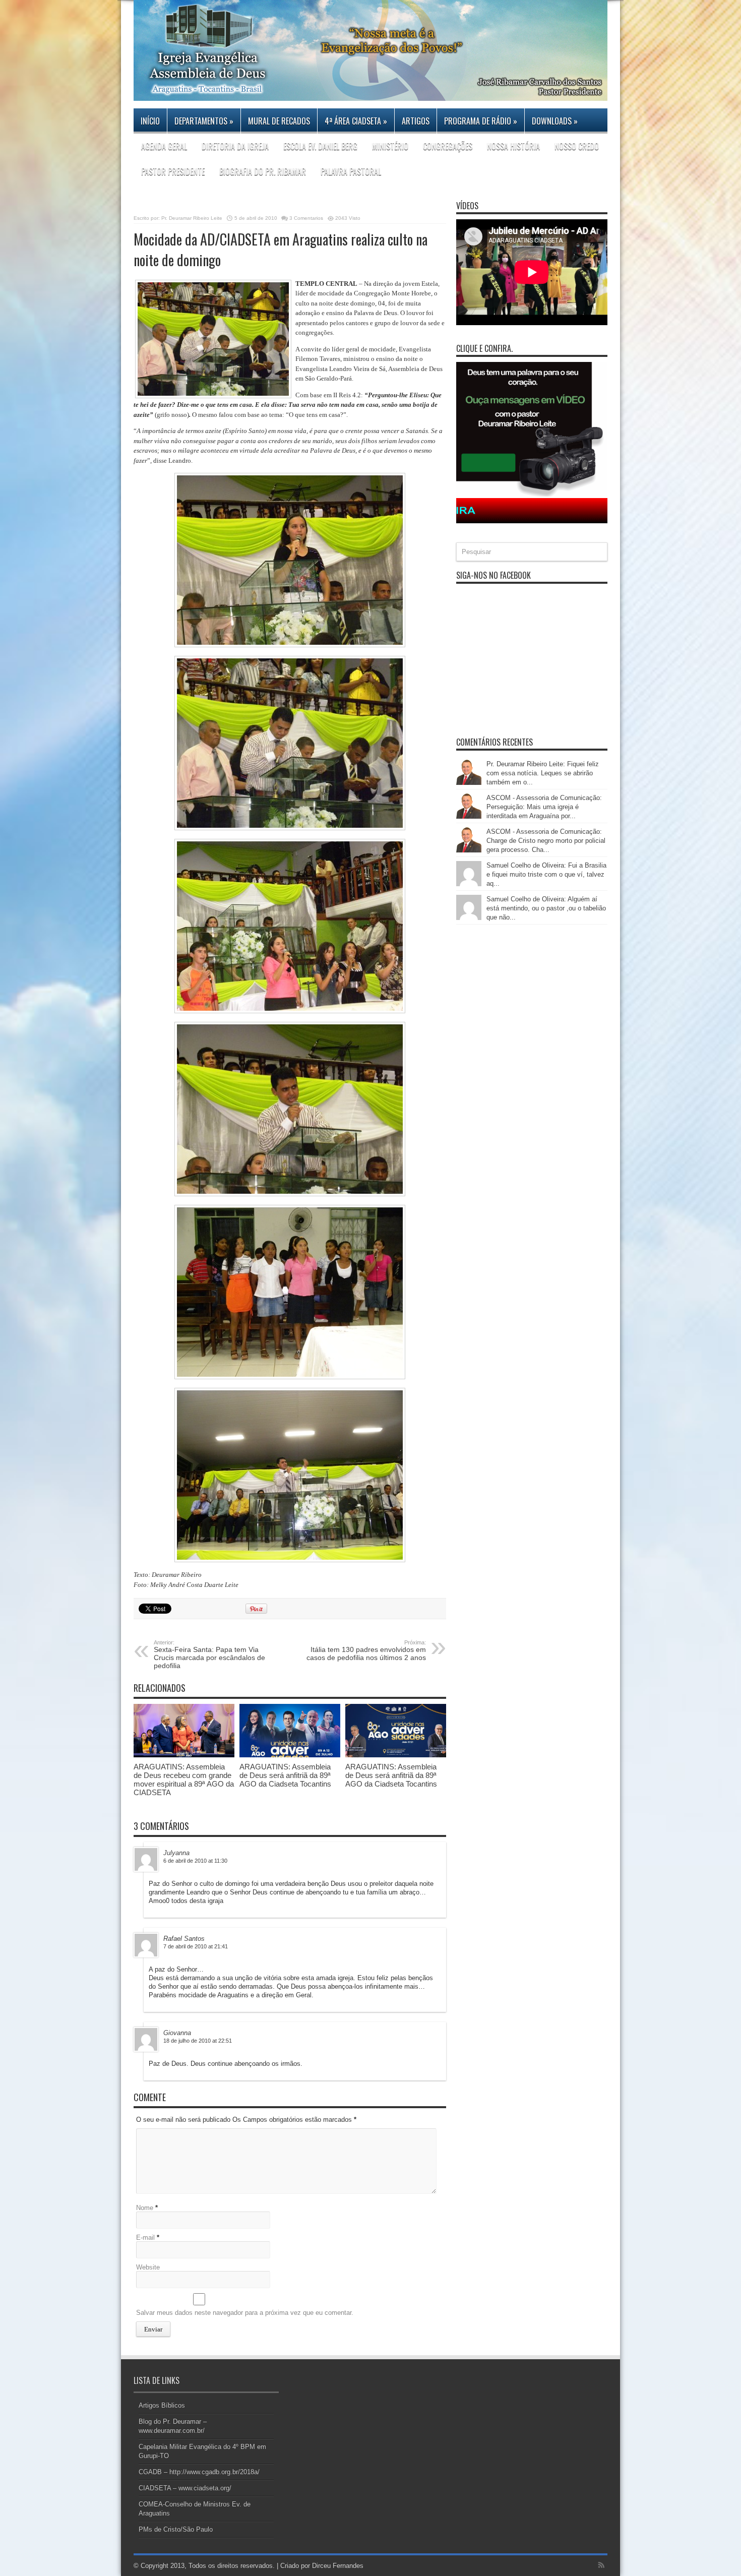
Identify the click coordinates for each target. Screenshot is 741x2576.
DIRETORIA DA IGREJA (235, 146)
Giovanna (177, 2033)
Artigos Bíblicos (162, 2405)
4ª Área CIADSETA (356, 121)
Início (150, 121)
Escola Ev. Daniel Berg (320, 146)
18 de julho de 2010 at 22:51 (198, 2041)
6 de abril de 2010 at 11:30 (195, 1861)
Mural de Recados (279, 121)
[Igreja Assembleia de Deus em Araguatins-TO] (371, 93)
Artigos (416, 121)
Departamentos (204, 121)
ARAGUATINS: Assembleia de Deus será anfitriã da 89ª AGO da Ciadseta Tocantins (285, 1775)
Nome (145, 2208)
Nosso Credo (577, 146)
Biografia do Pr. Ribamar (263, 171)
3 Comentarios (306, 218)
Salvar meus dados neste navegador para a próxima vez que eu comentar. (245, 2313)
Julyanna (176, 1853)
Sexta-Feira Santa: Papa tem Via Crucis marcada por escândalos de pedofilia (209, 1654)
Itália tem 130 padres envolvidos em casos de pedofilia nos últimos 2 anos (366, 1650)
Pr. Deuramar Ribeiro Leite (192, 218)
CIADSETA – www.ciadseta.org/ (185, 2488)
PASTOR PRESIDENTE (173, 171)
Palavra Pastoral (351, 171)
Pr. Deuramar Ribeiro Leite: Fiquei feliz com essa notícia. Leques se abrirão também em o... (543, 773)
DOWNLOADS (555, 121)
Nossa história (513, 146)
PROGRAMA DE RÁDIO (481, 121)
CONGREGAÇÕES (448, 146)
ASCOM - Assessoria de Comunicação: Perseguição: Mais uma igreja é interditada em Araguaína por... (544, 807)
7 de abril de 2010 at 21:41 (196, 1946)
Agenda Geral (164, 146)
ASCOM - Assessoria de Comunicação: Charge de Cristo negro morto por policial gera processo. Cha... (546, 841)
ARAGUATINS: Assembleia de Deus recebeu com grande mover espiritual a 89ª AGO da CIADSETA (184, 1780)
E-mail (145, 2237)
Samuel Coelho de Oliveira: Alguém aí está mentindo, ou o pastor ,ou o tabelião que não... (546, 908)
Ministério (390, 146)
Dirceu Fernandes (338, 2566)
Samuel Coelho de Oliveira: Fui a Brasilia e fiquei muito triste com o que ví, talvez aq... (546, 874)
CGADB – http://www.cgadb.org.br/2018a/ (199, 2472)
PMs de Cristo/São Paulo (176, 2529)
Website (148, 2267)
